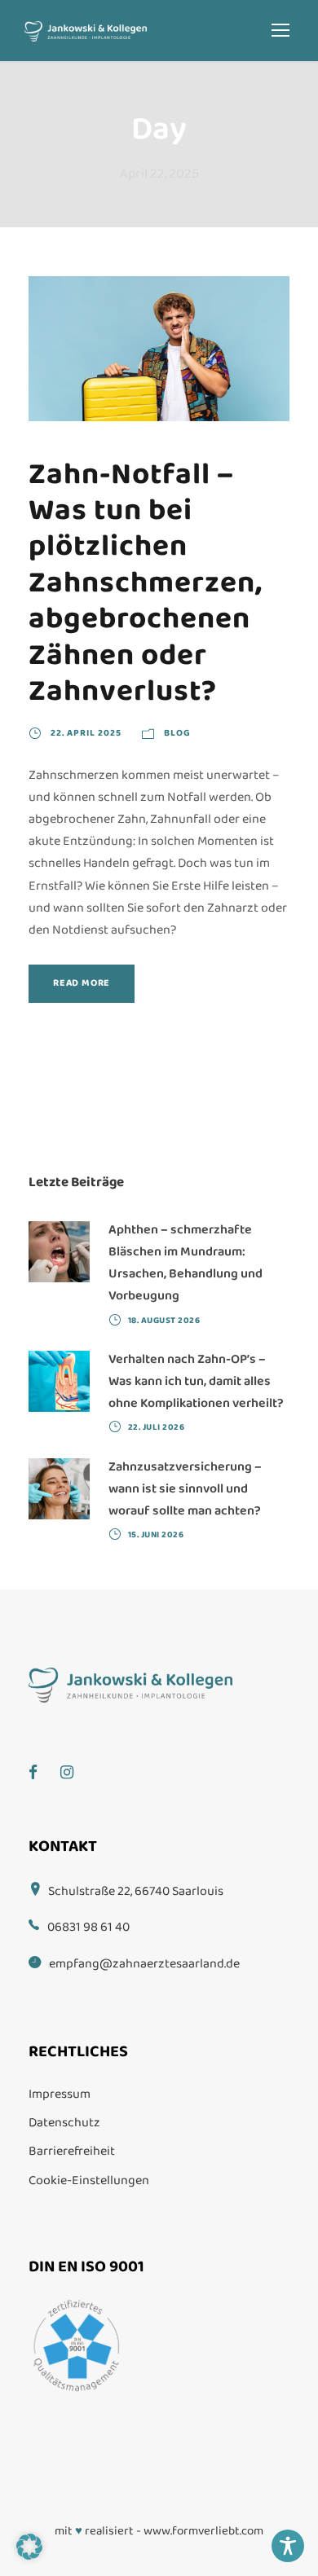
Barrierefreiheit (72, 2151)
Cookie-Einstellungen (89, 2180)
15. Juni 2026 (156, 1535)
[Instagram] (75, 1761)
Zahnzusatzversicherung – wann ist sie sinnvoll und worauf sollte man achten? (185, 1489)
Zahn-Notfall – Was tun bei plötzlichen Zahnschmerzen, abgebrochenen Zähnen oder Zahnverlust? (146, 583)
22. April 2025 (86, 733)
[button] (29, 2547)
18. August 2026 (164, 1321)
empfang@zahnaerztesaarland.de (144, 1964)
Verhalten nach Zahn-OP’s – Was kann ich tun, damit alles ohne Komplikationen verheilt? (196, 1381)
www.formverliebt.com (203, 2531)
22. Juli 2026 (157, 1427)
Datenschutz (64, 2123)
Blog (177, 733)
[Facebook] (41, 1761)
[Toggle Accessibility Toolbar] (288, 2546)
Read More (82, 983)
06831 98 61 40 (88, 1927)
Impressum (60, 2094)
